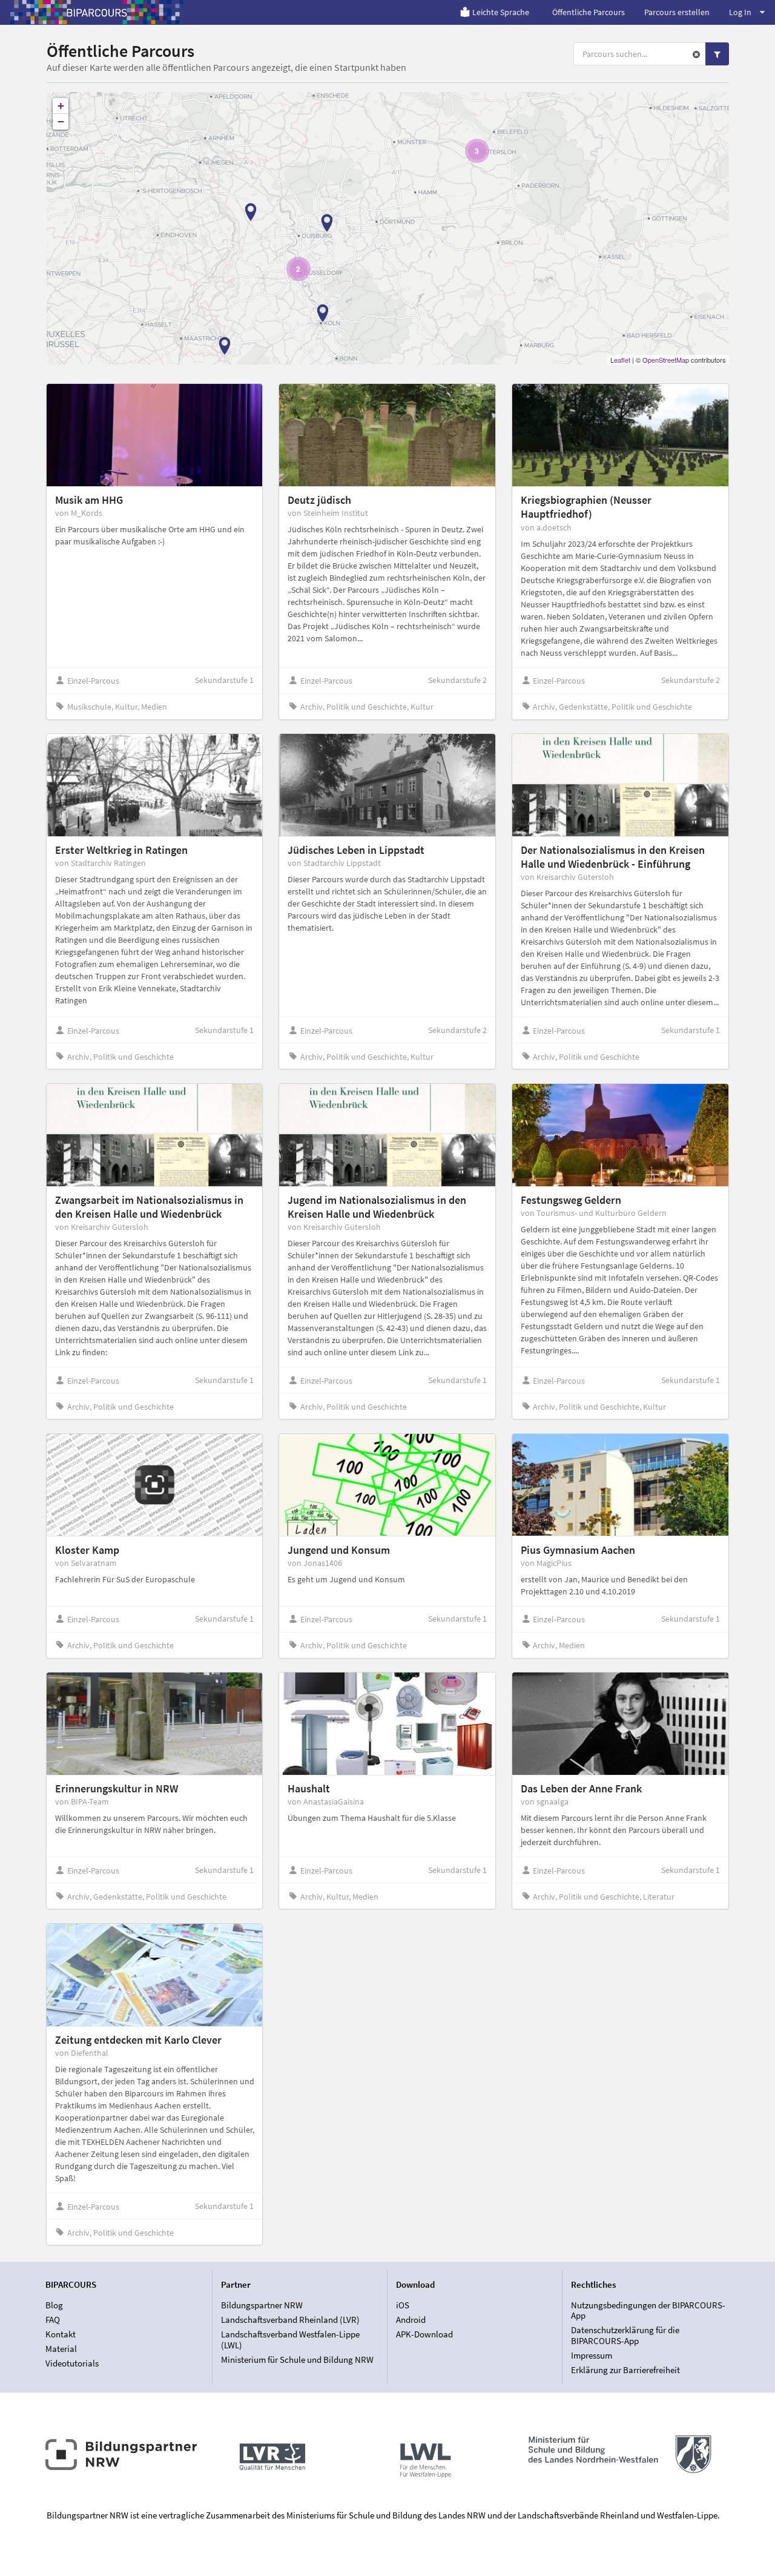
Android (411, 2320)
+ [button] (61, 106)
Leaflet (620, 360)
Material (61, 2349)
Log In (740, 12)
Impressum (592, 2355)
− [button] (61, 121)
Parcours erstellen (677, 12)
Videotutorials (72, 2363)
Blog (54, 2305)
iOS (403, 2305)
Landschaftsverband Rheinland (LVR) (290, 2320)
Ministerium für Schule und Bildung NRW (297, 2360)
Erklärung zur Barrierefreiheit (625, 2370)
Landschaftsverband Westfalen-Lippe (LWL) (290, 2340)
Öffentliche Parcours (589, 12)
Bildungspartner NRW (262, 2305)
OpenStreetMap (666, 360)
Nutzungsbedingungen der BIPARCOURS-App (648, 2311)
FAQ (53, 2320)
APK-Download (424, 2334)
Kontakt (61, 2334)
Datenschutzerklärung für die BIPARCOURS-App (625, 2335)
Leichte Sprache (501, 12)
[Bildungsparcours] (97, 12)
